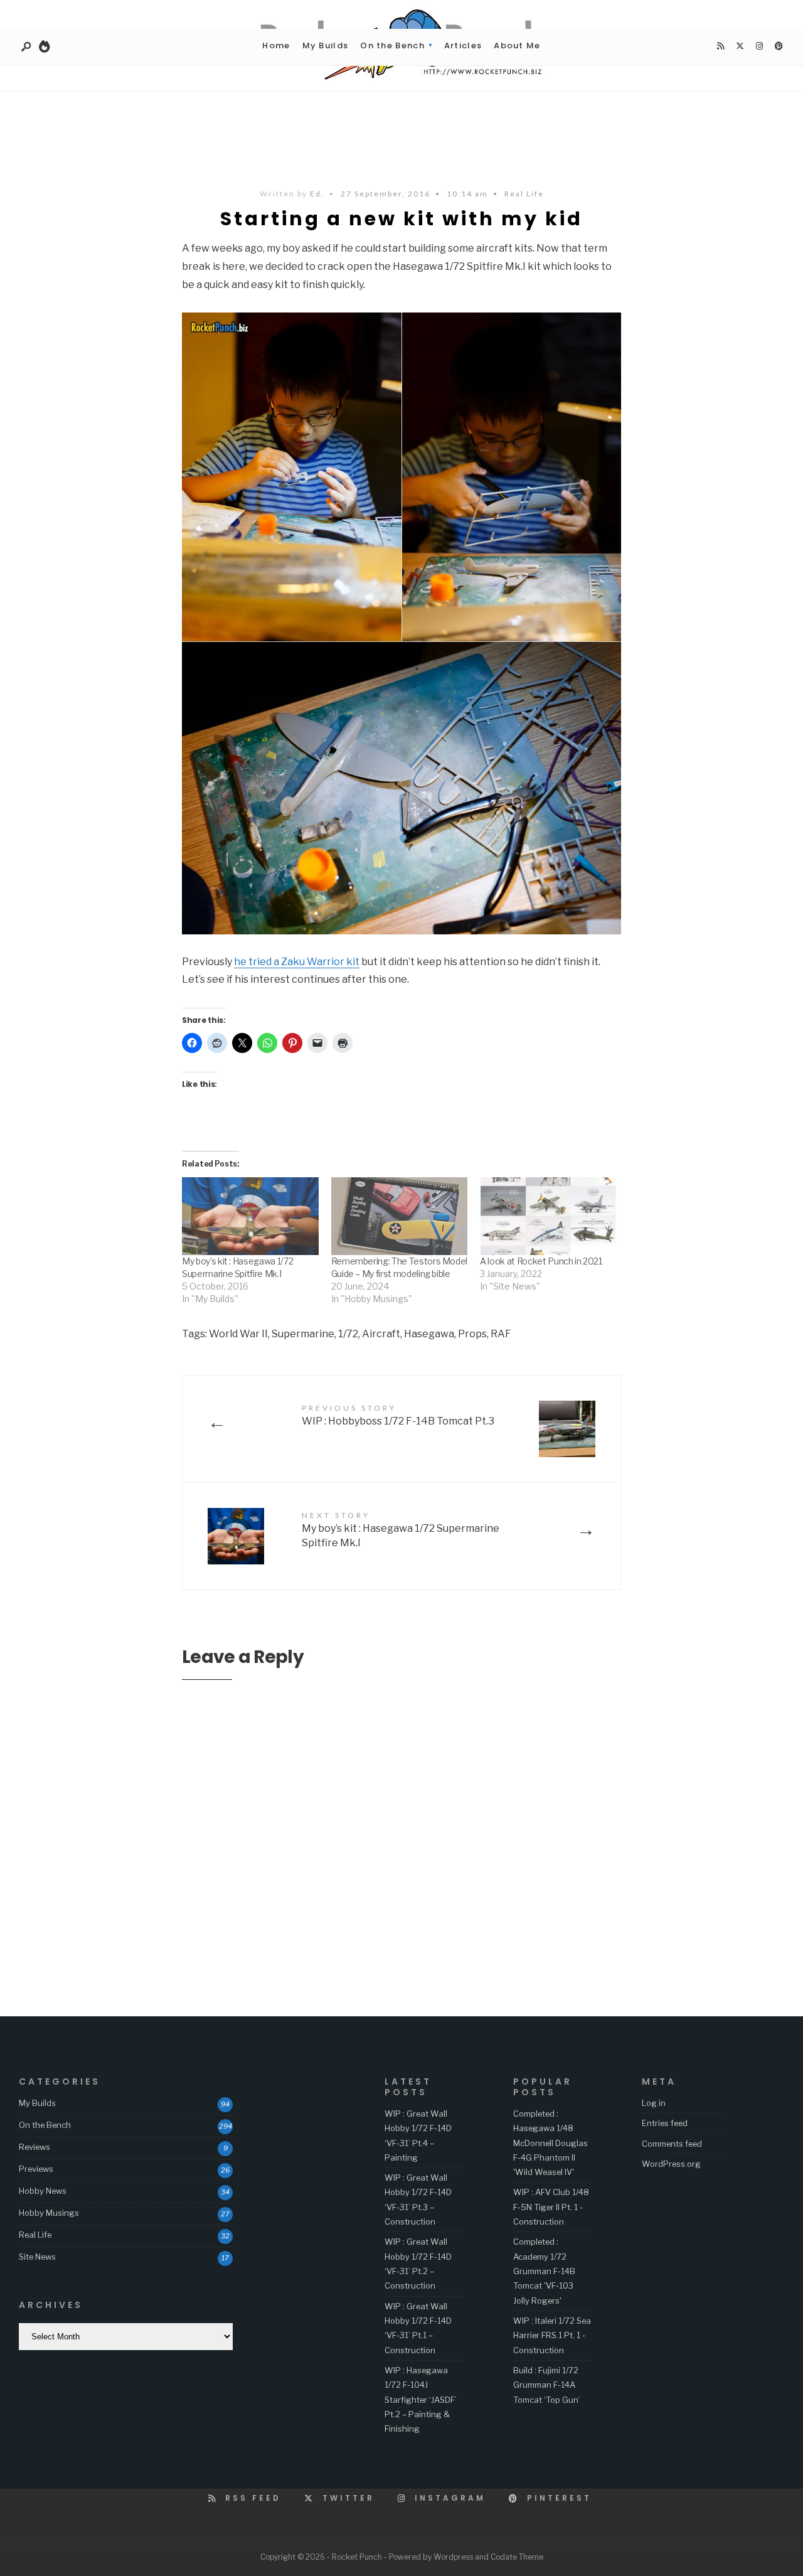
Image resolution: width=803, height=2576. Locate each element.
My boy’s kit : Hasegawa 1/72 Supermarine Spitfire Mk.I (401, 1530)
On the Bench (392, 45)
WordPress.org (671, 2164)
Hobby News (43, 2191)
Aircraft (381, 1334)
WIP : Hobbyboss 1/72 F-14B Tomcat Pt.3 (398, 1415)
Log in (654, 2103)
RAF (501, 1334)
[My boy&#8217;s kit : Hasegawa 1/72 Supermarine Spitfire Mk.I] (250, 1216)
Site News (37, 2257)
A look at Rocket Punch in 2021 (541, 1261)
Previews (36, 2169)
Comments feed (672, 2144)
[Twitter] (740, 46)
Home (276, 45)
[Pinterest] (779, 46)
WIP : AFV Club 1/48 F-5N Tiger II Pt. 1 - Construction (551, 2207)
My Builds (326, 45)
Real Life (524, 194)
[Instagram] (759, 46)
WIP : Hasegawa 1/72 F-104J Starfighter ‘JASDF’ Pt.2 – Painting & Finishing (421, 2399)
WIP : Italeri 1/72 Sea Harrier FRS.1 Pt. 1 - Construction (552, 2335)
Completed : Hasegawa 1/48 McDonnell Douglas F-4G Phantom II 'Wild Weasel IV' (550, 2143)
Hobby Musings (49, 2213)
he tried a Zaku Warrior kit (297, 962)
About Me (517, 45)
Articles (463, 45)
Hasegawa (429, 1334)
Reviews (35, 2147)
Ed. (317, 194)
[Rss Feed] (720, 46)
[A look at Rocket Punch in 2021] (548, 1216)
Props (472, 1334)
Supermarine (303, 1334)
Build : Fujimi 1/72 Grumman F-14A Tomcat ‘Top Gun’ (547, 2385)
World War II (238, 1334)
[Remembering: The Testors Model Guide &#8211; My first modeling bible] (400, 1216)
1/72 (348, 1334)
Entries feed (665, 2123)
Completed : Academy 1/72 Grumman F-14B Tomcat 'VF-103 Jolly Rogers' (544, 2271)
